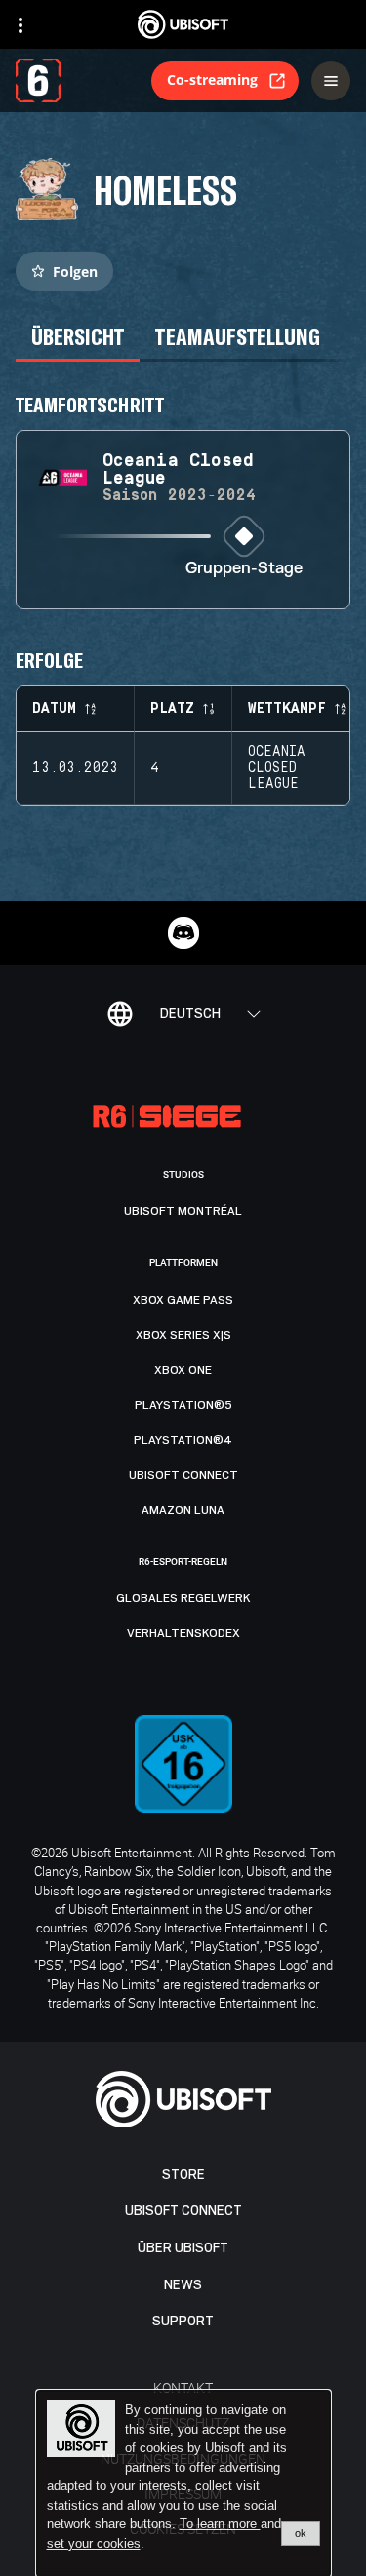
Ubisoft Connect (183, 2211)
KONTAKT (183, 2387)
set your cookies (94, 2544)
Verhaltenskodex (183, 1633)
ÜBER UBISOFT (183, 2248)
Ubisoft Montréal (183, 1211)
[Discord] (183, 933)
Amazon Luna (183, 1510)
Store (183, 2175)
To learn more (220, 2524)
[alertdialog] (183, 2483)
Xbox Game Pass (183, 1300)
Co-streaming (212, 79)
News (183, 2285)
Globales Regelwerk (183, 1598)
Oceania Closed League (277, 768)
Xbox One (183, 1370)
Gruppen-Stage (244, 569)
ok (301, 2533)
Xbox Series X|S (183, 1335)
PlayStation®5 (183, 1405)
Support (183, 2321)
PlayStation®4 (183, 1440)
